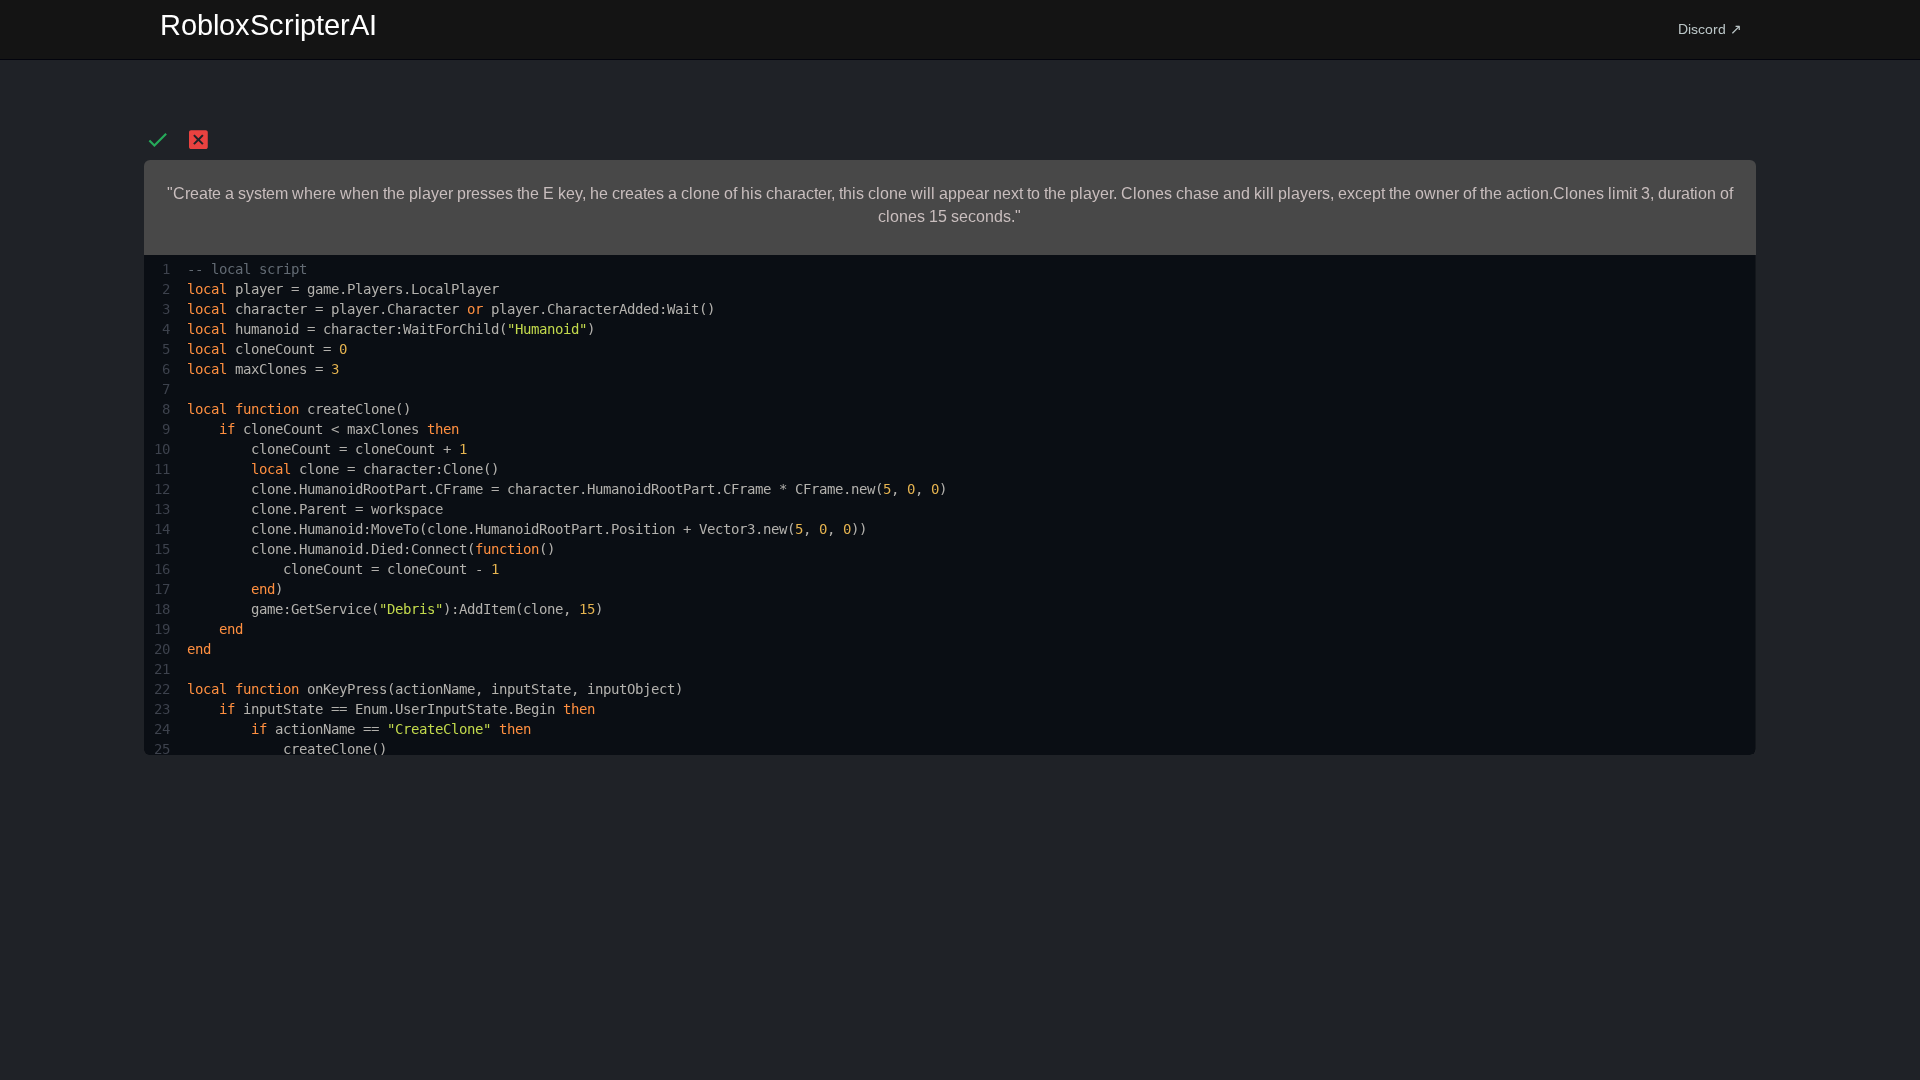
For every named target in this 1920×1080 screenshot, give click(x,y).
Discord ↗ (1710, 29)
